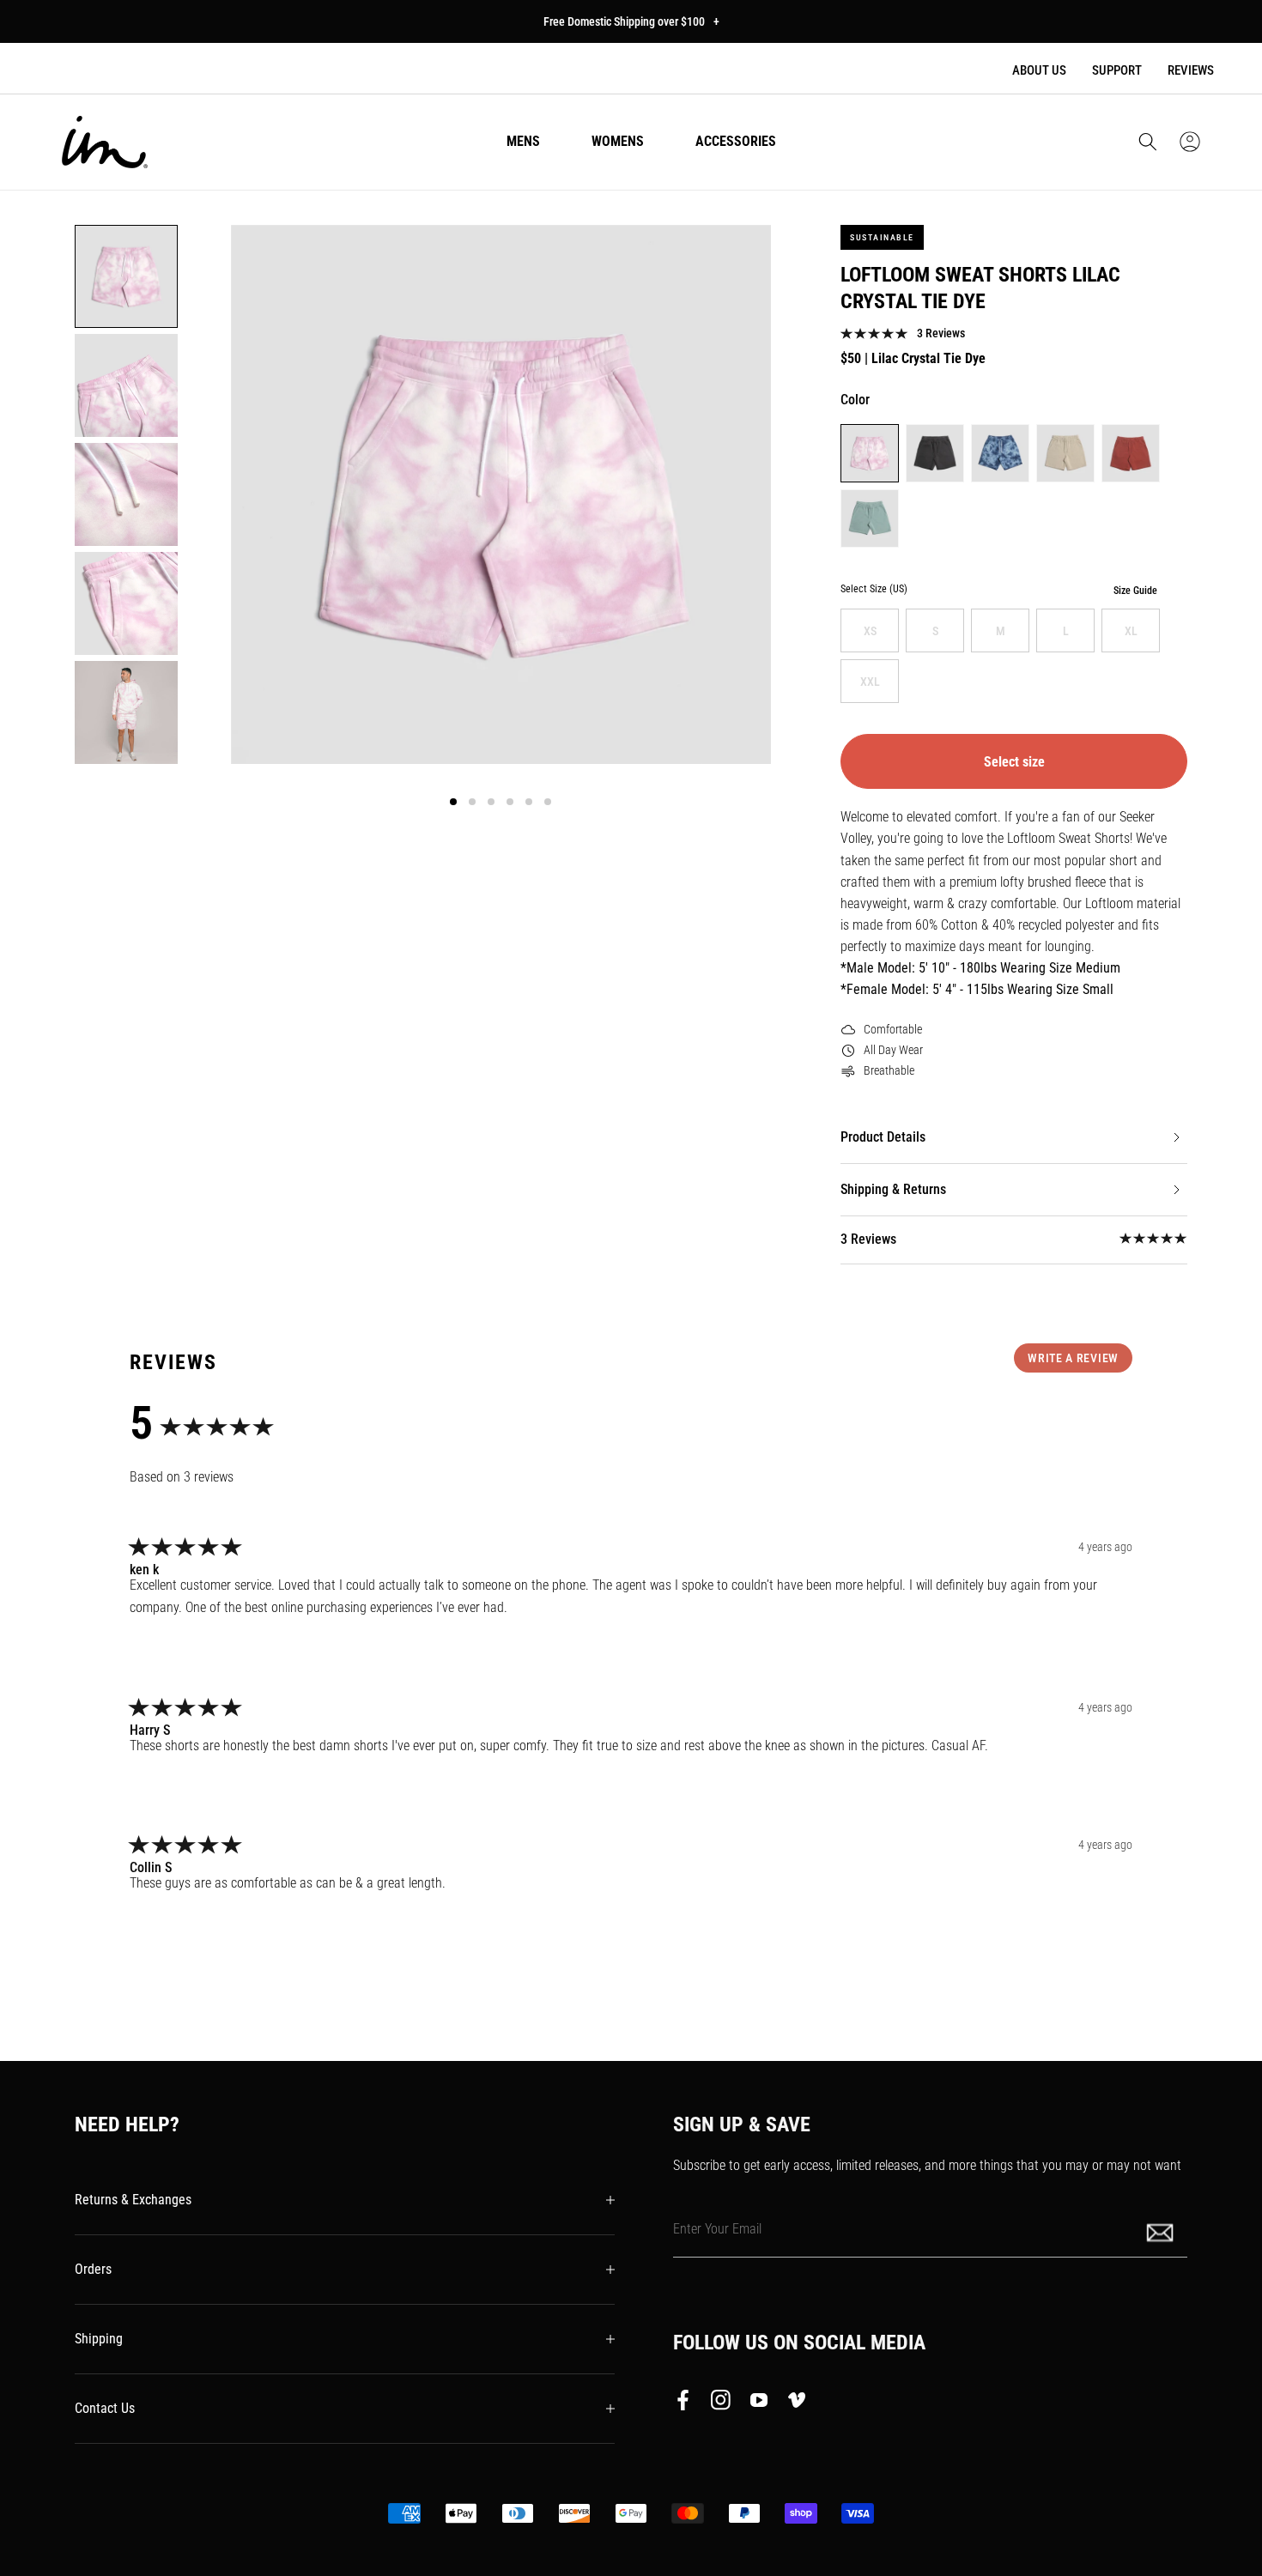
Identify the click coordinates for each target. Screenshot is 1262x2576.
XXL (870, 682)
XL (1131, 631)
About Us (1039, 70)
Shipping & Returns (893, 1189)
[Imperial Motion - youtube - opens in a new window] (759, 2403)
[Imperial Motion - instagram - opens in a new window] (721, 2403)
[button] (1148, 142)
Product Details (883, 1137)
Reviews (1191, 70)
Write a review (1073, 1358)
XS (870, 631)
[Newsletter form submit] (1162, 2231)
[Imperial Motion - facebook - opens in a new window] (688, 2403)
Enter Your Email (717, 2229)
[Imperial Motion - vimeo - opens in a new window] (797, 2403)
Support (1117, 70)
